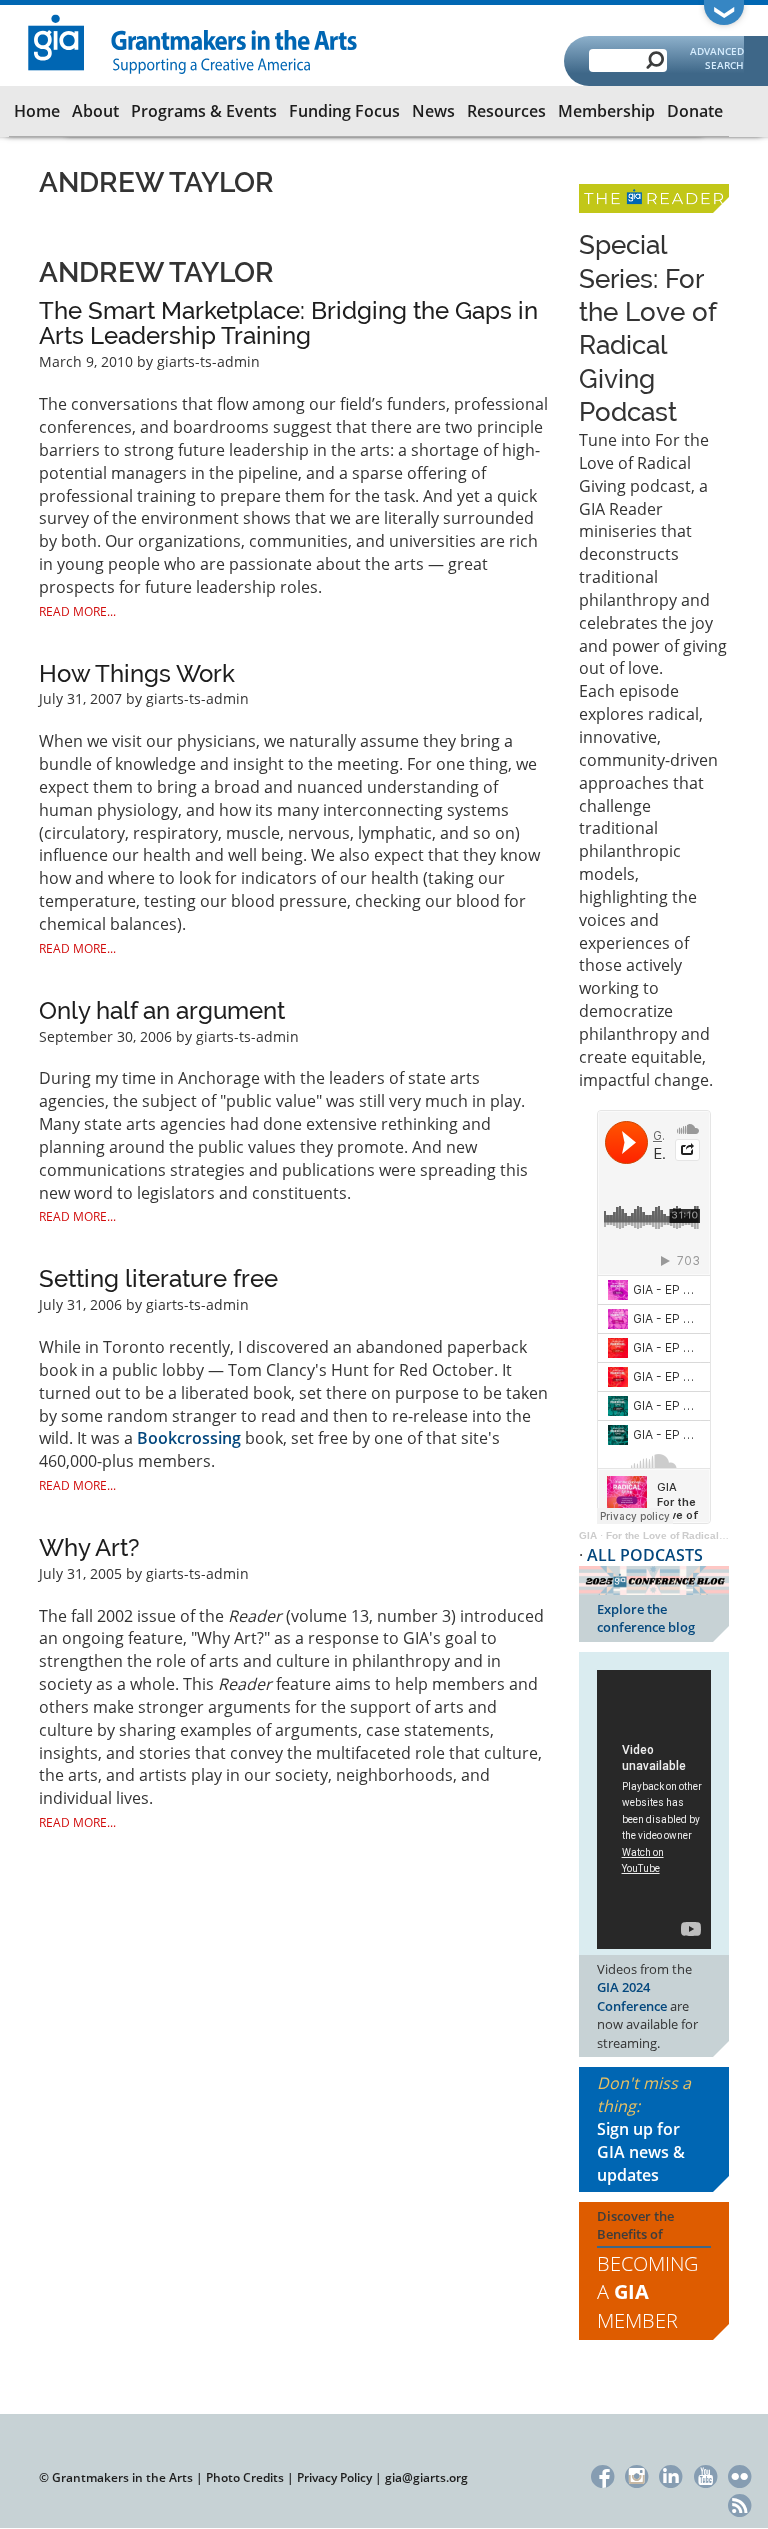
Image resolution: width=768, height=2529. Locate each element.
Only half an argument (162, 1010)
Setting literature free (158, 1278)
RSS (739, 2503)
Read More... (77, 611)
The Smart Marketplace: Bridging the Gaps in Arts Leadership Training (288, 323)
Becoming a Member (647, 2292)
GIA (588, 1535)
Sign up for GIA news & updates (641, 2152)
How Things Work (137, 673)
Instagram (636, 2473)
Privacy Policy (334, 2477)
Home (37, 111)
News (433, 111)
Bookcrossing (189, 1438)
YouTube (705, 2473)
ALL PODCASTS (645, 1555)
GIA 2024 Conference (632, 1996)
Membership (606, 111)
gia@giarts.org (426, 2477)
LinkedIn (671, 2473)
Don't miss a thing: (644, 2128)
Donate (695, 111)
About (95, 111)
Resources (506, 111)
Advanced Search (717, 58)
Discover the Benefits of (647, 2270)
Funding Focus (344, 111)
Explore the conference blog (646, 1618)
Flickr (739, 2473)
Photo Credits (245, 2477)
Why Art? (89, 1547)
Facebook (602, 2473)
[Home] (193, 42)
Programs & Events (204, 111)
